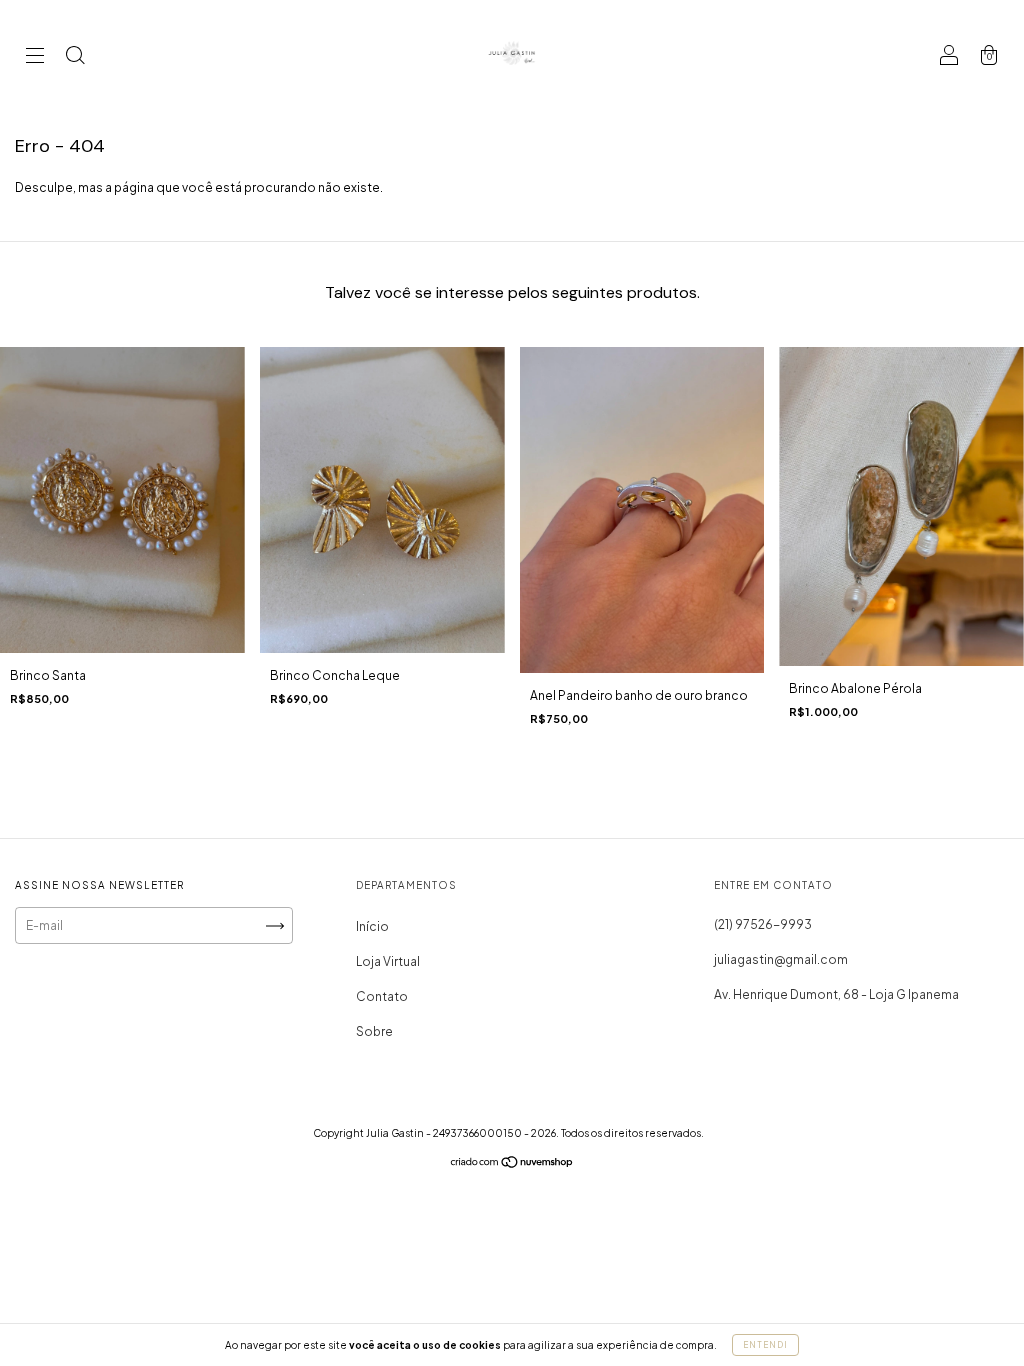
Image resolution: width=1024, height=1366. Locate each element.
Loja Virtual (388, 961)
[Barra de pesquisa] (75, 57)
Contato (382, 996)
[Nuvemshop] (512, 1164)
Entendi (765, 1345)
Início (372, 926)
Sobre (374, 1031)
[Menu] (35, 57)
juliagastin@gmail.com (781, 959)
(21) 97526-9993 (763, 924)
